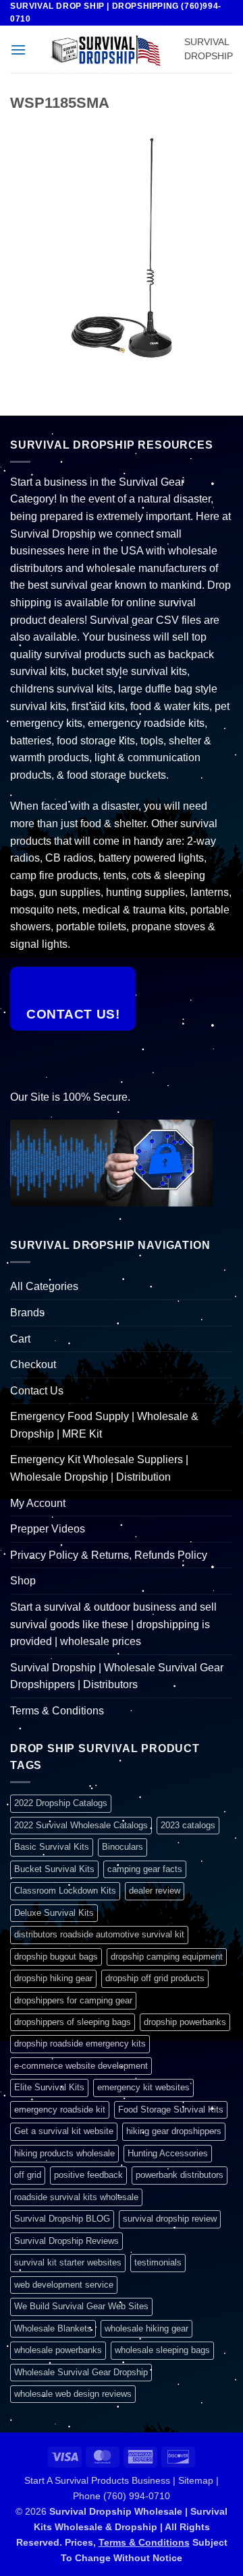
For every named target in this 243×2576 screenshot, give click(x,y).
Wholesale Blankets (53, 2328)
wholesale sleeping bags (162, 2350)
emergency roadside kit (60, 2110)
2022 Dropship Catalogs (61, 1803)
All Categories (44, 1286)
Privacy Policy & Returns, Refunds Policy (109, 1555)
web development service (64, 2285)
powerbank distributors (180, 2175)
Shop (23, 1581)
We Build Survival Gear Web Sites (81, 2306)
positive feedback (88, 2175)
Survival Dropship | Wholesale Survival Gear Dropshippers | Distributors (117, 1676)
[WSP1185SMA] (122, 247)
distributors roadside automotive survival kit (99, 1934)
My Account (38, 1503)
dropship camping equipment (167, 1957)
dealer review (155, 1891)
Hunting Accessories (168, 2153)
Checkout (33, 1364)
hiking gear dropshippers (174, 2131)
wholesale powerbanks (58, 2350)
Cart (20, 1339)
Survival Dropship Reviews (66, 2241)
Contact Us (37, 1391)
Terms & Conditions (57, 1711)
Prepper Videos (48, 1529)
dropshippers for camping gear (73, 2000)
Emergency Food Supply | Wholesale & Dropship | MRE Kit (104, 1425)
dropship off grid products (155, 1978)
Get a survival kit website (64, 2131)
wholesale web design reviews (73, 2394)
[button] (18, 50)
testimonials (158, 2262)
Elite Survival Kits (49, 2087)
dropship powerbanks (185, 2022)
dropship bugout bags (56, 1957)
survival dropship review (170, 2219)
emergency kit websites (143, 2087)
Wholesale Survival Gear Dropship (81, 2372)
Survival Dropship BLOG (62, 2219)
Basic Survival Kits (52, 1847)
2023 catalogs (188, 1825)
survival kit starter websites (68, 2262)
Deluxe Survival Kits (54, 1913)
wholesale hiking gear (146, 2328)
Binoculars (123, 1847)
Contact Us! (73, 1014)
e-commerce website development (81, 2066)
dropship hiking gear (53, 1978)
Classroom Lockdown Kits (65, 1891)
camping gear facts (145, 1869)
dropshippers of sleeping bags (73, 2022)
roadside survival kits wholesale (76, 2197)
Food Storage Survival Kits (171, 2110)
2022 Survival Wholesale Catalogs (81, 1825)
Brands (27, 1313)
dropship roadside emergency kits (80, 2043)
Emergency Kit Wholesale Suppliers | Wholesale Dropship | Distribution (99, 1468)
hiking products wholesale (64, 2153)
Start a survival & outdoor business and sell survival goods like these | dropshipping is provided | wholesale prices (113, 1624)
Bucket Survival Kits (54, 1869)
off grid (28, 2175)
